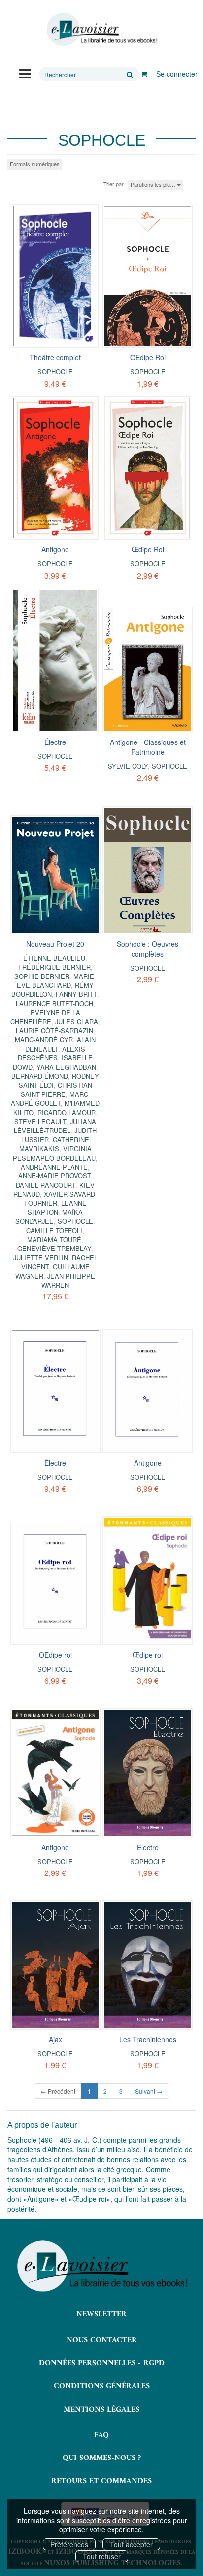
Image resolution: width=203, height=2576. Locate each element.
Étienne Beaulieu (54, 958)
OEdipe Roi (148, 357)
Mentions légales (101, 2410)
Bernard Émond (40, 1076)
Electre (148, 1847)
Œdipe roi (148, 1655)
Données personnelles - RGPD (102, 2363)
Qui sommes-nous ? (102, 2458)
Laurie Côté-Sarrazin (54, 1031)
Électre (55, 742)
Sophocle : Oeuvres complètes (148, 949)
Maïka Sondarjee (49, 1217)
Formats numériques (35, 164)
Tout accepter (131, 2544)
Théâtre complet (55, 357)
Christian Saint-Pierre (56, 1089)
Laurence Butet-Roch (54, 1003)
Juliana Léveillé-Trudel (55, 1126)
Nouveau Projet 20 (55, 944)
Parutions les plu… (154, 184)
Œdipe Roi (148, 549)
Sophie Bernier (42, 976)
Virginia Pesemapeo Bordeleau (54, 1153)
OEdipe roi (55, 1655)
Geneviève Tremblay (54, 1248)
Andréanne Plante (54, 1167)
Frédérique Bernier (54, 967)
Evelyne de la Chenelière (45, 1017)
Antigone (55, 549)
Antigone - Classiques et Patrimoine (148, 747)
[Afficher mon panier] (144, 74)
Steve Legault (40, 1121)
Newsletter (101, 2314)
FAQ (101, 2435)
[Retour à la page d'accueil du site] (101, 30)
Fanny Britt (76, 994)
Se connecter (177, 74)
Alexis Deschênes (51, 1053)
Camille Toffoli (54, 1230)
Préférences (69, 2544)
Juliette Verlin (41, 1258)
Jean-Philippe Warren (68, 1280)
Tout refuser (102, 2556)
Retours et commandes (101, 2481)
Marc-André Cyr (44, 1039)
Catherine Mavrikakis (54, 1144)
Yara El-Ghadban (66, 1067)
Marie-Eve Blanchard (56, 981)
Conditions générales (102, 2386)
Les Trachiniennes (148, 2039)
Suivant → (149, 2091)
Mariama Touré (54, 1239)
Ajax (55, 2039)
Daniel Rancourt (46, 1185)
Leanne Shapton (57, 1207)
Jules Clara (77, 1022)
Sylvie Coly (128, 766)
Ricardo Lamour (67, 1112)
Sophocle (55, 371)
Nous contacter (102, 2340)
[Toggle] (25, 73)
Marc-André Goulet (51, 1099)
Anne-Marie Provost (54, 1176)
